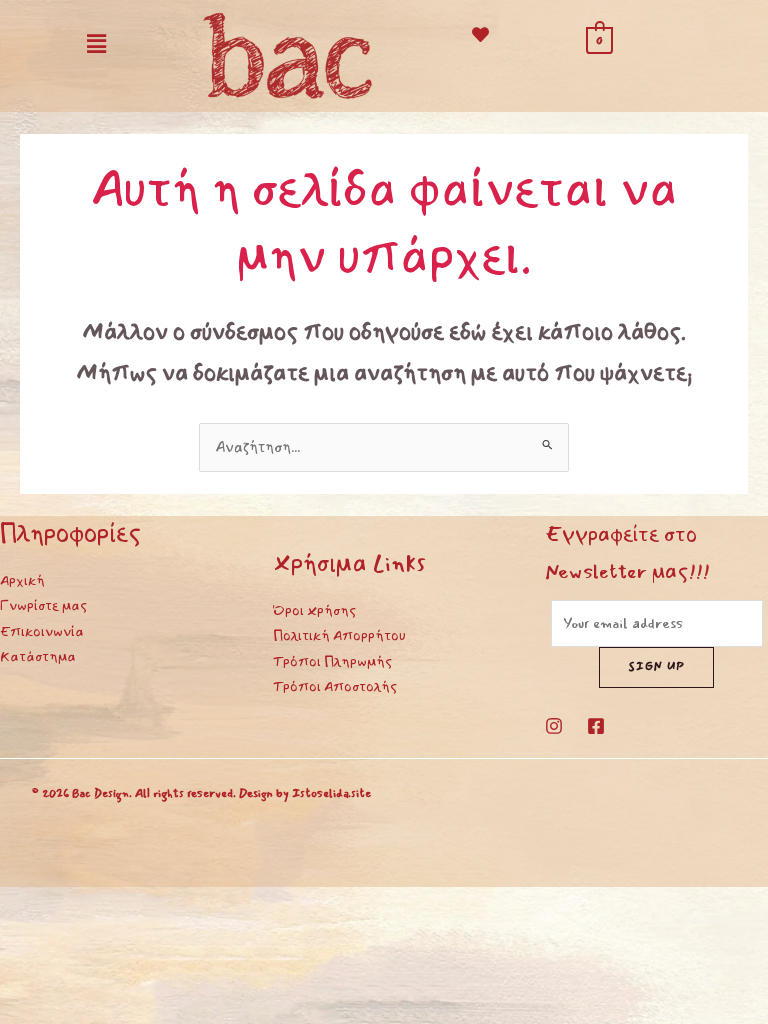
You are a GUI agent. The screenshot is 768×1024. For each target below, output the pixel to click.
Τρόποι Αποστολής (335, 686)
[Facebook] (596, 726)
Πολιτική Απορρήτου (339, 635)
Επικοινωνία (42, 631)
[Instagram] (554, 726)
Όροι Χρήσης (314, 610)
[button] (96, 44)
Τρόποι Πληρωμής (332, 661)
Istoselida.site (331, 793)
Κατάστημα (38, 656)
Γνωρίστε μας (43, 605)
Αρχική (22, 580)
